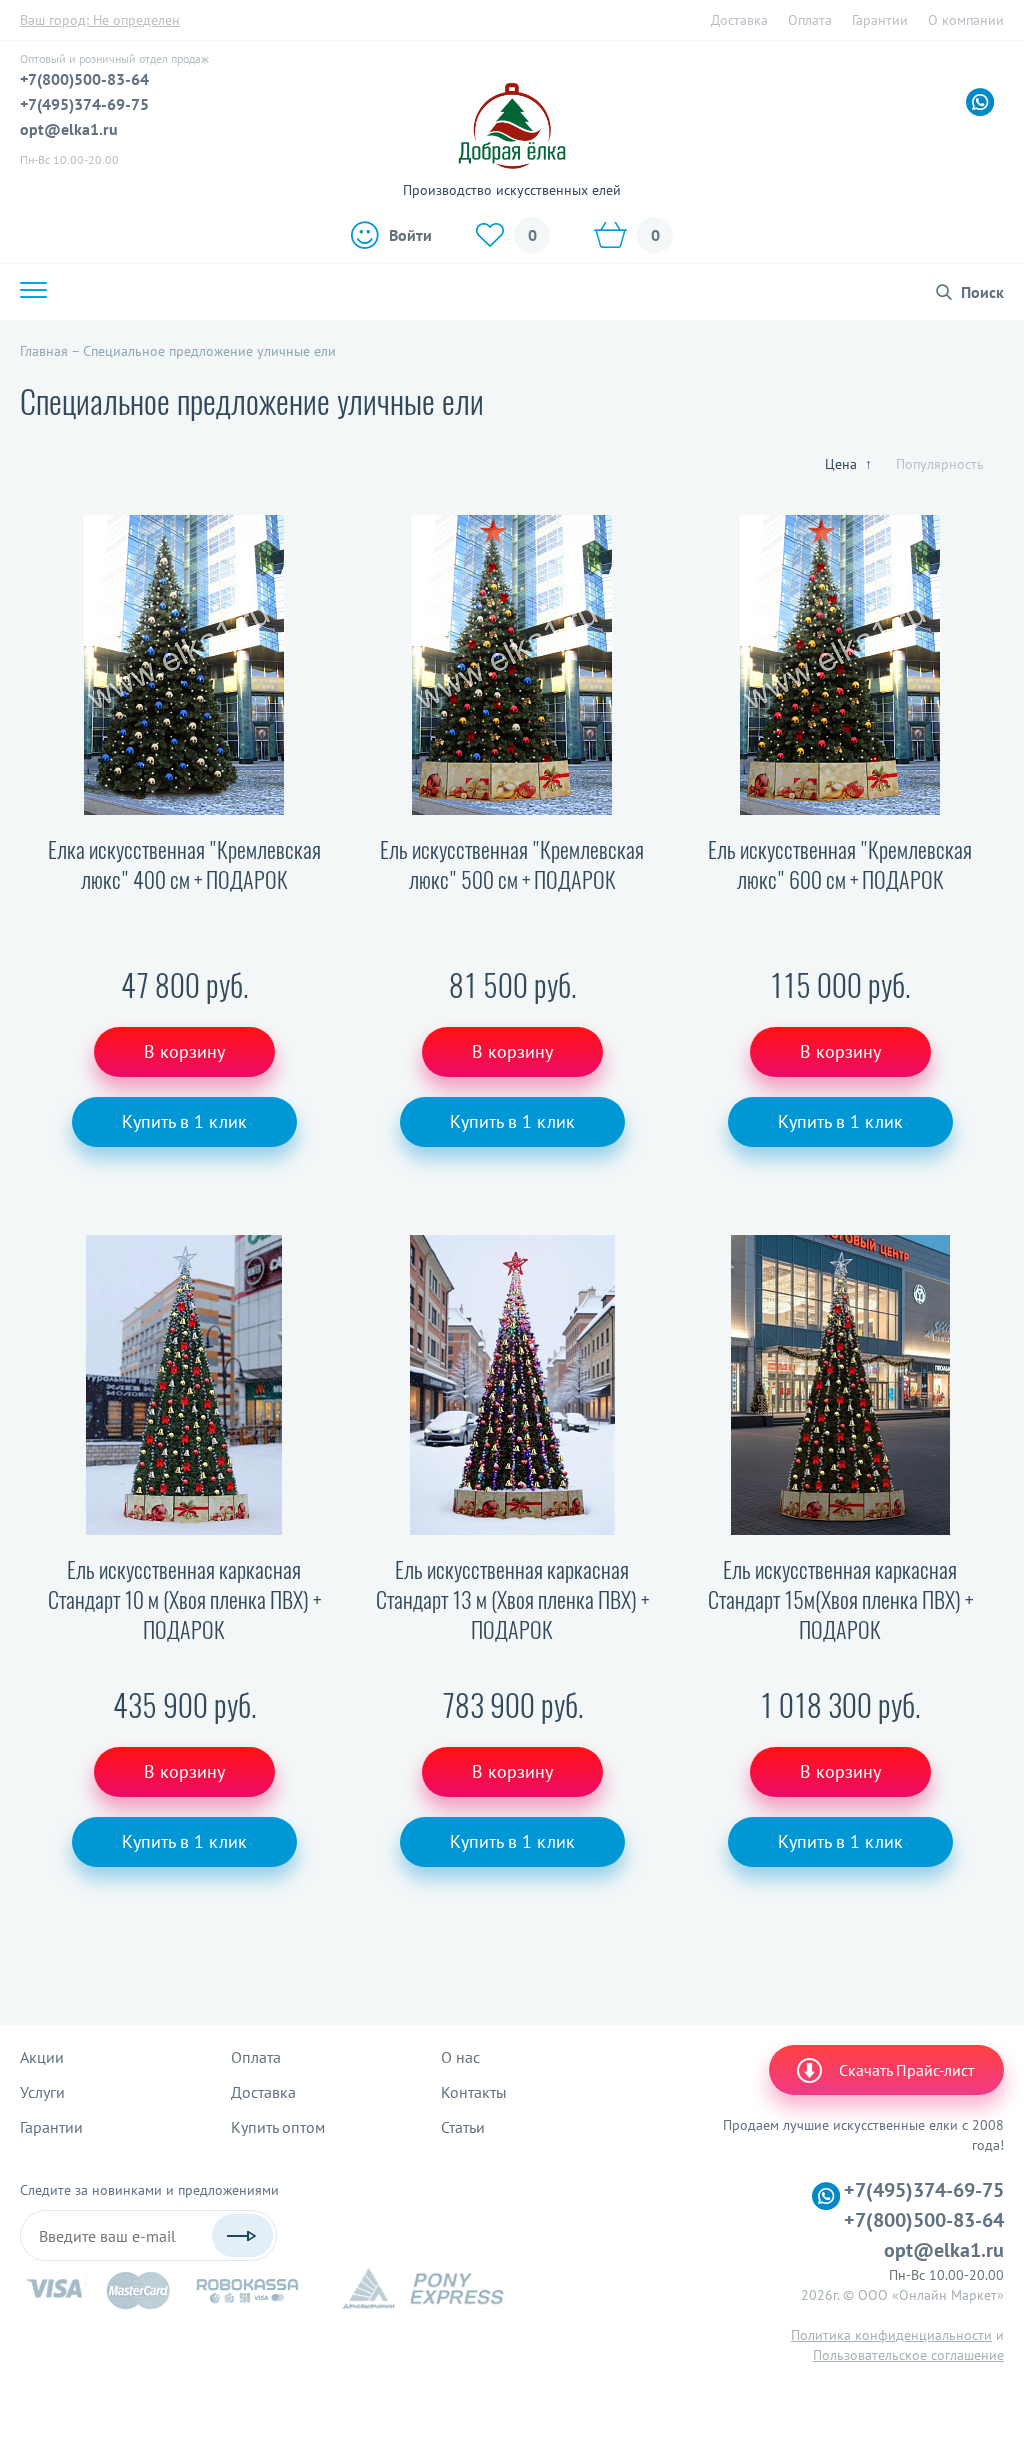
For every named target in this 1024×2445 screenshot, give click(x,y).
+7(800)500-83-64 (84, 79)
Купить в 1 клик (184, 1121)
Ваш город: (100, 20)
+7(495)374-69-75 (84, 104)
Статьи (463, 2127)
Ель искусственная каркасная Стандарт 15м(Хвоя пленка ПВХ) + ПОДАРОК (840, 1600)
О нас (460, 2057)
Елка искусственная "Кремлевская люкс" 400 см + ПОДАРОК (184, 865)
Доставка (739, 20)
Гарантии (880, 20)
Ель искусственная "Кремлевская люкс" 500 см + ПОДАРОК (512, 865)
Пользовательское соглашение (908, 2355)
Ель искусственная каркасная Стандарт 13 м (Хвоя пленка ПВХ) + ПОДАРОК (512, 1600)
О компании (966, 20)
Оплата (810, 20)
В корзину (184, 1051)
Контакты (474, 2092)
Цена (848, 464)
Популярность (940, 464)
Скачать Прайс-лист (906, 2070)
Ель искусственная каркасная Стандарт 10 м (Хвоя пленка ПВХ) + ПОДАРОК (184, 1600)
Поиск (982, 292)
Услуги (42, 2092)
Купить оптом (278, 2127)
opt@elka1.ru (69, 129)
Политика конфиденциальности (891, 2335)
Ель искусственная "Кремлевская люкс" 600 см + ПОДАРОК (840, 865)
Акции (42, 2057)
